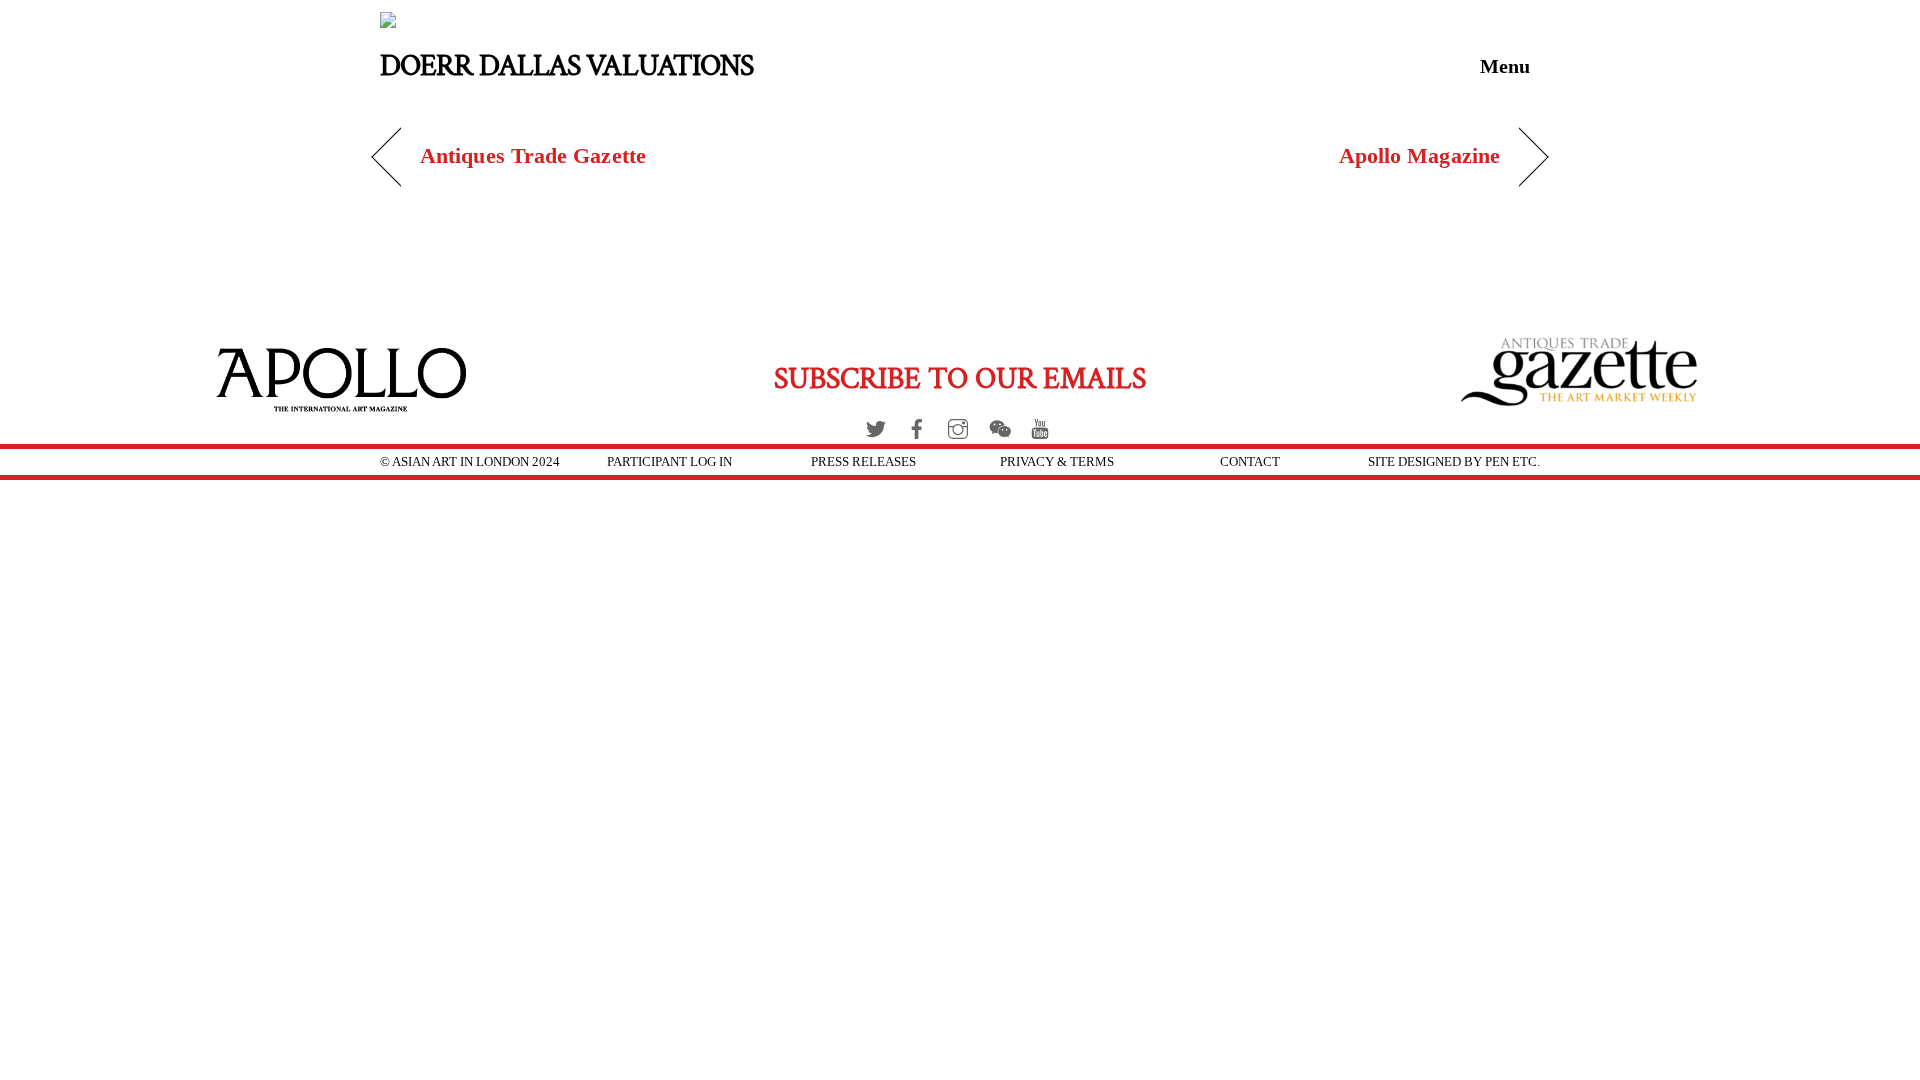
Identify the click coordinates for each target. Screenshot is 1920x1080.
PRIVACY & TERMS (1057, 461)
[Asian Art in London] (504, 23)
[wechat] (999, 424)
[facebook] (917, 424)
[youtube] (1040, 424)
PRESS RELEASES (863, 461)
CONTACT (1250, 461)
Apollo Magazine (1419, 156)
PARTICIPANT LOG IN (669, 461)
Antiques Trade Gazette (533, 156)
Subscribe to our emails (960, 379)
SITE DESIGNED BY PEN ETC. (1454, 461)
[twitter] (876, 424)
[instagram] (958, 424)
